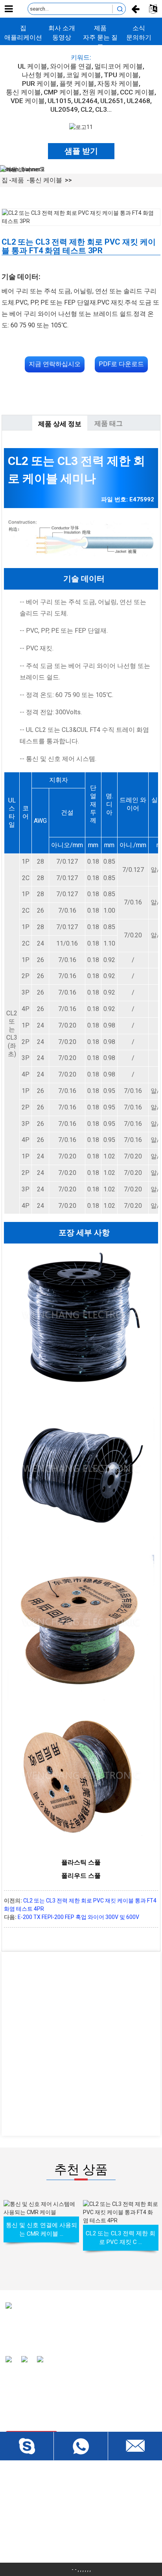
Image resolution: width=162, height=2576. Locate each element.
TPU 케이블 (121, 75)
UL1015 (59, 101)
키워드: (81, 57)
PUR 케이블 (39, 84)
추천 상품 (81, 2169)
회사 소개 (62, 28)
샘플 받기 (81, 151)
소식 (139, 28)
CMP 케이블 (62, 92)
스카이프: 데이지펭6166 (49, 2529)
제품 (100, 28)
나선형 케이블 (42, 75)
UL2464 (86, 101)
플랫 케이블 (77, 84)
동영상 (62, 37)
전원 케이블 (100, 92)
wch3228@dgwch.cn (45, 2515)
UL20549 (64, 109)
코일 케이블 (84, 75)
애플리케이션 (23, 37)
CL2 (87, 109)
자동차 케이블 (118, 84)
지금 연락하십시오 (55, 364)
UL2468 (138, 101)
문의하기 (139, 37)
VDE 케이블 (28, 101)
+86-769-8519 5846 (44, 2543)
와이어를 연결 (71, 66)
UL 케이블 (32, 66)
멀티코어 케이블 (119, 66)
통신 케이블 (23, 92)
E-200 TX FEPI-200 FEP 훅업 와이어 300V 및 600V (78, 1917)
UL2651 (112, 101)
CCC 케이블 (137, 92)
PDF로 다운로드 (121, 364)
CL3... (103, 109)
